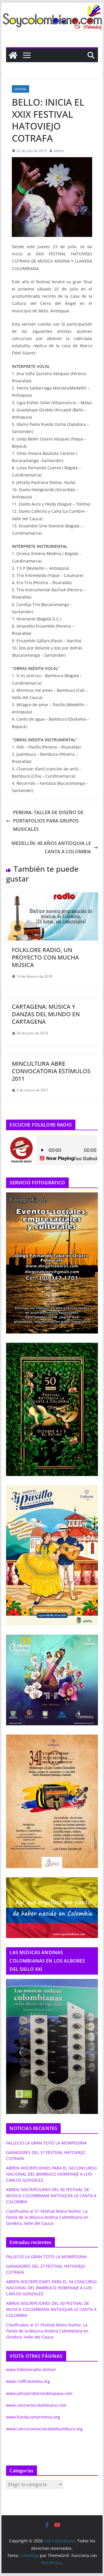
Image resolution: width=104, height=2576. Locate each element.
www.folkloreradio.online (30, 2369)
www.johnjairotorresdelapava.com (39, 2393)
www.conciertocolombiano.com (36, 2405)
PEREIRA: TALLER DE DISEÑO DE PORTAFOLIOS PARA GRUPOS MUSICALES (48, 821)
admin (59, 151)
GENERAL (21, 89)
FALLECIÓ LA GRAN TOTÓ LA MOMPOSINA (46, 2143)
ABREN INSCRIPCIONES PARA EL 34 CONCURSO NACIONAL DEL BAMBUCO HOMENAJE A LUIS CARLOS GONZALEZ (51, 2174)
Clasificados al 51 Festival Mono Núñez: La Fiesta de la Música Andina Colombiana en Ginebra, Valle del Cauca (47, 2217)
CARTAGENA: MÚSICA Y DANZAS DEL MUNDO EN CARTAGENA (46, 1014)
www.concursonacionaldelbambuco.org (44, 2429)
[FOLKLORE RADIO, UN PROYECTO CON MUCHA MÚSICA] (52, 896)
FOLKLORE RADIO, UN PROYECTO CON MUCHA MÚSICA (45, 957)
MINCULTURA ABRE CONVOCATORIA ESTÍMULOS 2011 (51, 1071)
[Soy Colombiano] (13, 55)
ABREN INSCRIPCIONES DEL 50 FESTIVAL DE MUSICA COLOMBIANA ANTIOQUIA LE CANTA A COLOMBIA (51, 2196)
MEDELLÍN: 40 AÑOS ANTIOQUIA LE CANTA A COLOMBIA (51, 847)
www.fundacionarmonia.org (33, 2417)
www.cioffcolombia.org (28, 2381)
